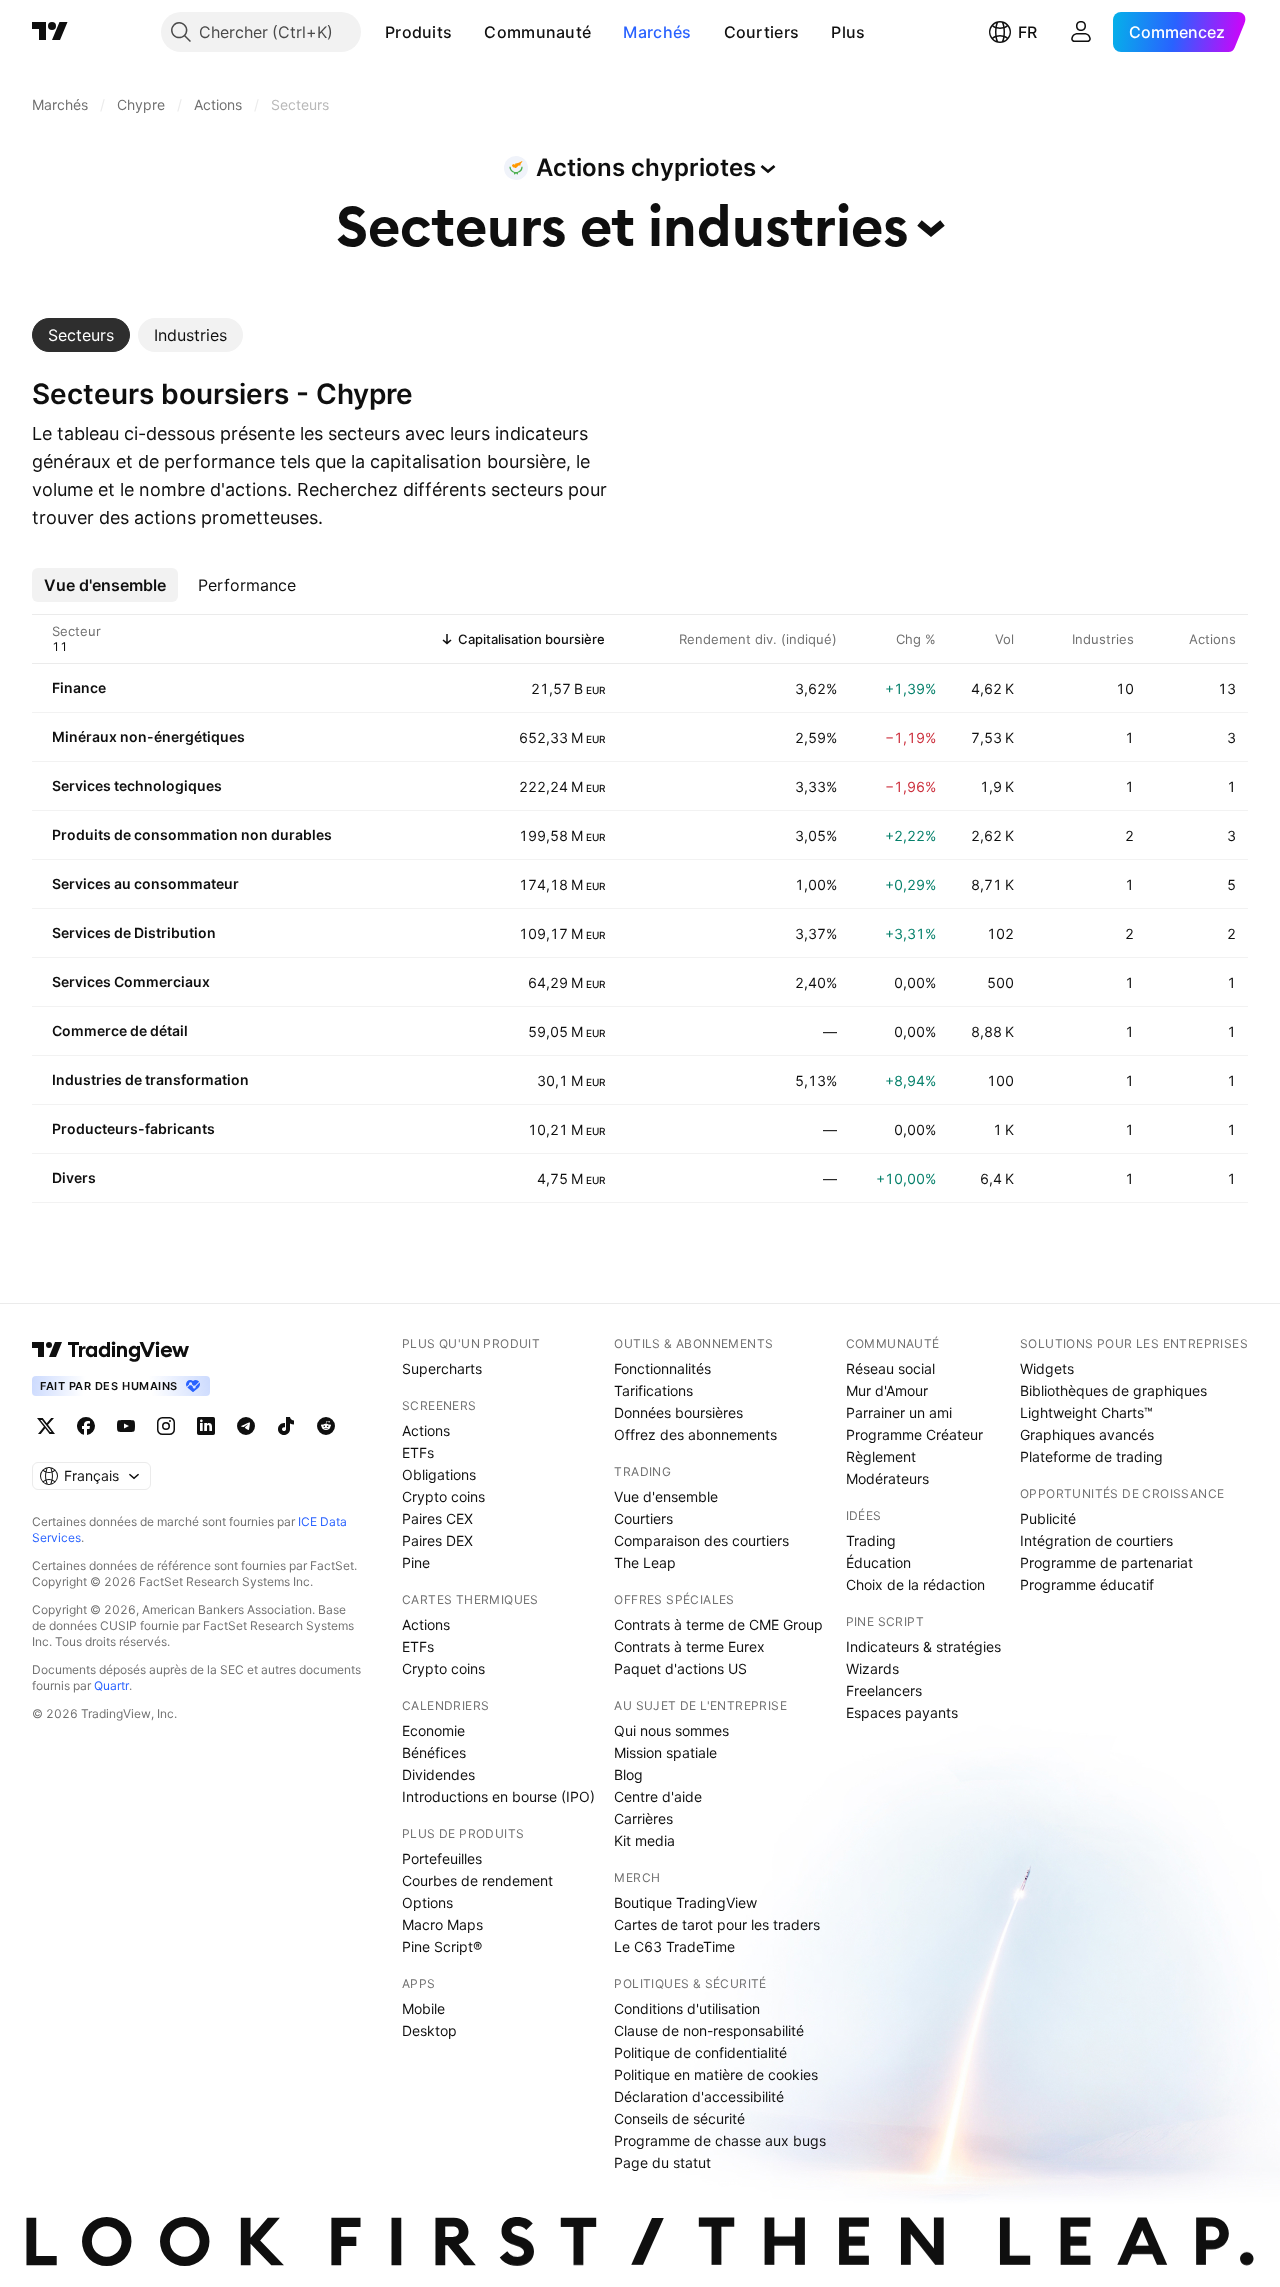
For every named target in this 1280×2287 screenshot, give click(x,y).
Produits (418, 32)
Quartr (111, 1685)
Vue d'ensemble (666, 1496)
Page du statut (662, 2162)
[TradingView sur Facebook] (86, 1426)
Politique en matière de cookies (716, 2074)
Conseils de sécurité (679, 2118)
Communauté (537, 32)
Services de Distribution (134, 932)
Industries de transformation (150, 1079)
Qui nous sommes (671, 1730)
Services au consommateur (145, 883)
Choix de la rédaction (915, 1584)
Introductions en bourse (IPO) (498, 1796)
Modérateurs (887, 1478)
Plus (848, 32)
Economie (433, 1730)
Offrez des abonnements (695, 1434)
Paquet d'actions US (680, 1668)
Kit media (644, 1840)
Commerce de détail (120, 1030)
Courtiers (762, 32)
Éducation (878, 1562)
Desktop (429, 2030)
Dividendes (438, 1774)
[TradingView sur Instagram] (166, 1426)
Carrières (643, 1818)
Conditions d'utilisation (687, 2008)
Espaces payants (902, 1712)
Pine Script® (442, 1946)
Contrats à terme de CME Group (718, 1624)
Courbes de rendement (477, 1880)
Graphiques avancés (1087, 1434)
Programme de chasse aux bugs (720, 2140)
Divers (74, 1177)
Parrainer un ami (899, 1412)
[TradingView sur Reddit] (326, 1426)
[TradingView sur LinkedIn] (206, 1426)
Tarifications (653, 1390)
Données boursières (678, 1412)
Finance (79, 687)
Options (427, 1902)
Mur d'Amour (887, 1390)
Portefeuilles (442, 1858)
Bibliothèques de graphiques (1113, 1390)
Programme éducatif (1087, 1584)
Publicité (1048, 1518)
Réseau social (890, 1368)
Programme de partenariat (1106, 1562)
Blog (628, 1774)
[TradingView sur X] (46, 1426)
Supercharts (442, 1368)
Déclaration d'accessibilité (699, 2096)
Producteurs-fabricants (133, 1128)
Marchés (657, 32)
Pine (416, 1562)
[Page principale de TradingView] (50, 32)
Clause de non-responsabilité (709, 2030)
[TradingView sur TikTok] (286, 1426)
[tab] (81, 335)
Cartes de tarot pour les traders (717, 1924)
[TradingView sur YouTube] (126, 1426)
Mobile (423, 2008)
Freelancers (884, 1690)
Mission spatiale (665, 1752)
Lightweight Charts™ (1086, 1412)
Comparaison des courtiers (701, 1540)
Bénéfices (434, 1752)
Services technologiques (137, 785)
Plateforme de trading (1091, 1456)
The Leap (645, 1562)
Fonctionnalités (662, 1368)
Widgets (1047, 1368)
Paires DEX (437, 1540)
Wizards (872, 1668)
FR (1027, 32)
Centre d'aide (658, 1796)
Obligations (439, 1474)
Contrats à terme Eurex (689, 1646)
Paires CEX (437, 1518)
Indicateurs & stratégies (923, 1646)
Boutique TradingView (685, 1902)
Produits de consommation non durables (192, 834)
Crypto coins (443, 1496)
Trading (871, 1540)
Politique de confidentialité (700, 2052)
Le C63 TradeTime (674, 1946)
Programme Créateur (914, 1434)
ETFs (418, 1452)
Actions (426, 1430)
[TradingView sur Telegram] (246, 1426)
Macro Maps (442, 1924)
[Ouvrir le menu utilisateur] (1081, 32)
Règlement (881, 1456)
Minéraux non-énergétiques (148, 736)
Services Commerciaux (131, 981)
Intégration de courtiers (1096, 1540)
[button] (467, 32)
